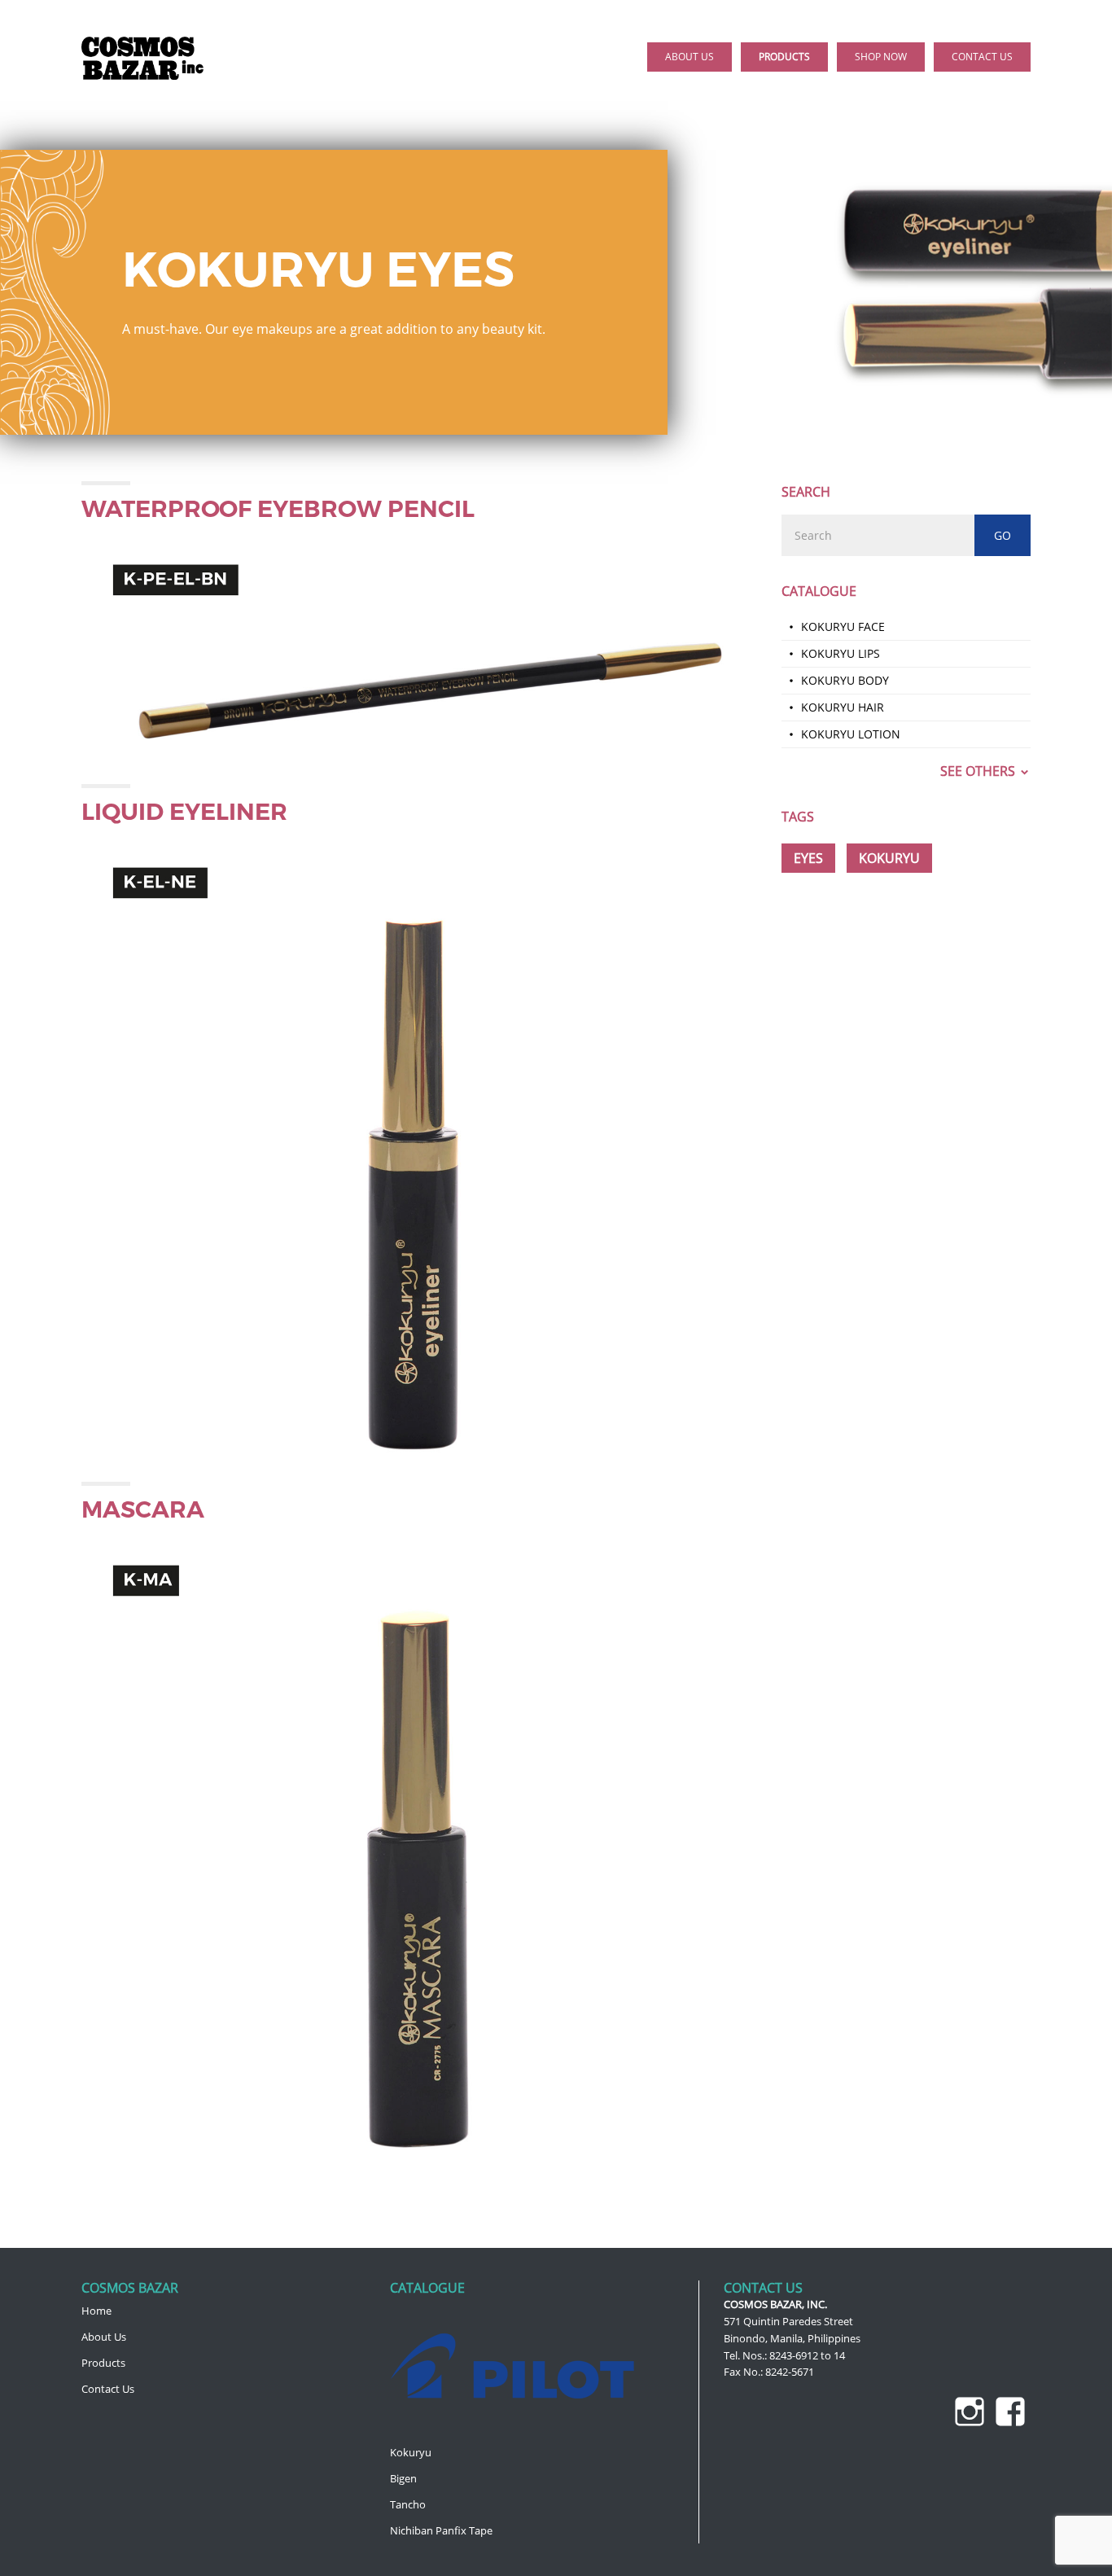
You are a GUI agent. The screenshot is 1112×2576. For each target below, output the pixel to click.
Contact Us (108, 2389)
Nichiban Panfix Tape (441, 2530)
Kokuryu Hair (843, 707)
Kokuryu (411, 2452)
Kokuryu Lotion (851, 734)
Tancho (408, 2504)
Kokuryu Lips (841, 653)
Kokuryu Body (845, 680)
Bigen (403, 2478)
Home (96, 2311)
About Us (104, 2337)
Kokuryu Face (843, 626)
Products (103, 2363)
